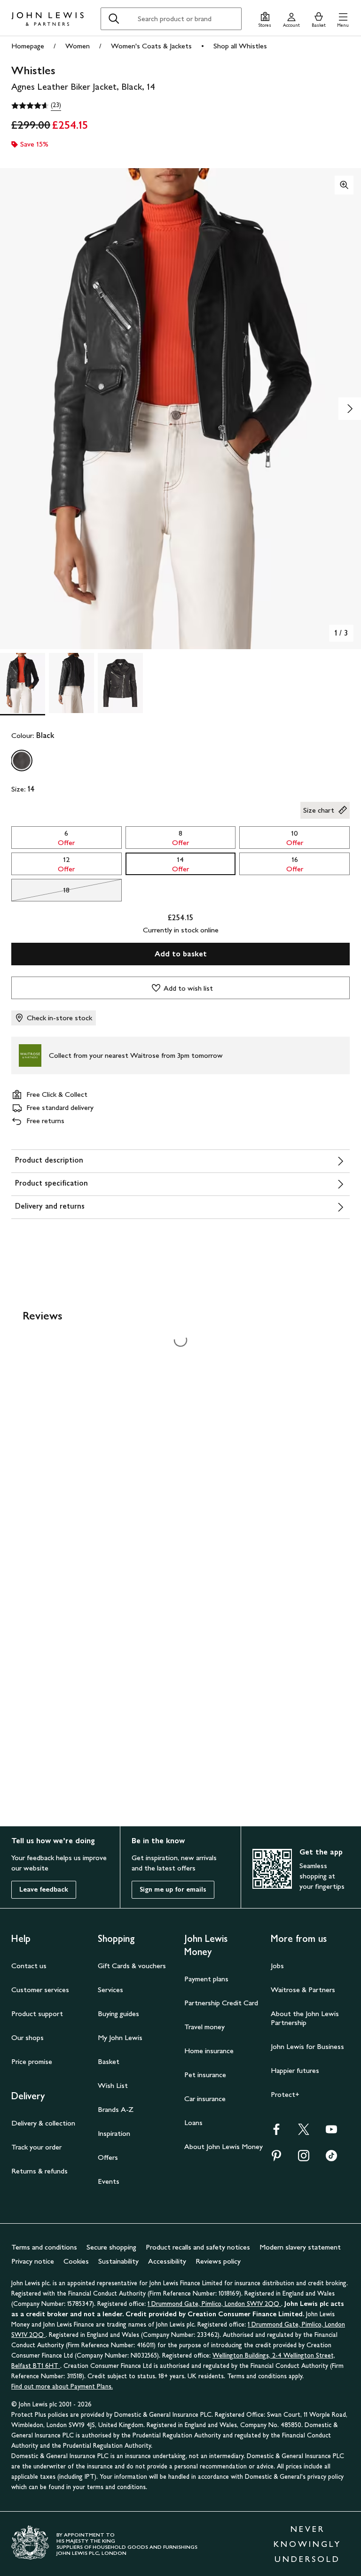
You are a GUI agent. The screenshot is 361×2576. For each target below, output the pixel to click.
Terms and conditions (44, 2247)
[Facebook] (276, 2132)
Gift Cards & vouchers (132, 1966)
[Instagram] (304, 2159)
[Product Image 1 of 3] (23, 683)
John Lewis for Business (307, 2046)
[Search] (114, 19)
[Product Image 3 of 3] (120, 683)
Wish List (113, 2085)
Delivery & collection (43, 2123)
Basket (109, 2061)
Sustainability (118, 2261)
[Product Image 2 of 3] (71, 683)
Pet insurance (205, 2075)
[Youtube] (331, 2132)
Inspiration (114, 2133)
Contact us (29, 1966)
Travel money (204, 2027)
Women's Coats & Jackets (151, 46)
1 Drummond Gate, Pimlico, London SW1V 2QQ (214, 2304)
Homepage (28, 46)
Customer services (40, 1990)
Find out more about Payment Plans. (62, 2386)
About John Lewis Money (224, 2146)
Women (78, 46)
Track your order (36, 2147)
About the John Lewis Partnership (305, 2018)
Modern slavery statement (300, 2247)
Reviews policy (218, 2261)
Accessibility (167, 2261)
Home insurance (209, 2051)
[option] (22, 760)
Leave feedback (44, 1889)
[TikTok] (331, 2159)
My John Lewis (120, 2037)
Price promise (32, 2061)
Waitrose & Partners (303, 1990)
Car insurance (205, 2099)
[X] (304, 2132)
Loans (193, 2122)
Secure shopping (111, 2247)
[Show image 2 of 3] (350, 409)
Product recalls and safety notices (198, 2247)
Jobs (277, 1966)
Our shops (27, 2037)
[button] (343, 19)
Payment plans (206, 1979)
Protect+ (285, 2094)
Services (110, 1990)
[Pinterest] (276, 2159)
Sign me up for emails (173, 1889)
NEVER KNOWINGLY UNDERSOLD (307, 2544)
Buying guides (118, 2013)
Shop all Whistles (240, 46)
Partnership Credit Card (221, 2003)
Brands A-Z (116, 2109)
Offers (108, 2157)
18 (40, 892)
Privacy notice (33, 2261)
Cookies (76, 2261)
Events (109, 2181)
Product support (37, 2013)
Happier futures (295, 2070)
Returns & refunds (39, 2171)
